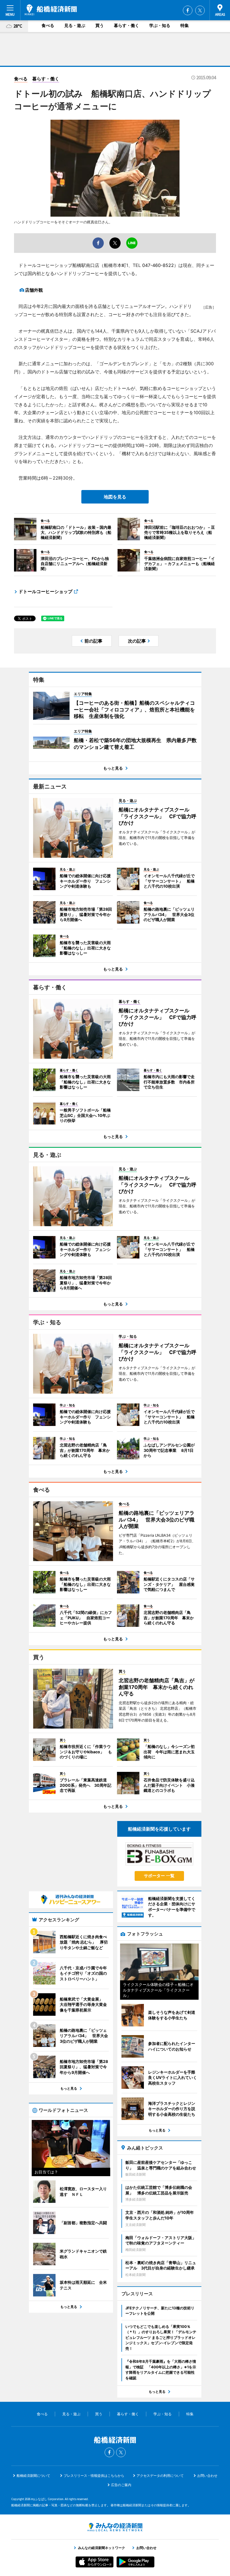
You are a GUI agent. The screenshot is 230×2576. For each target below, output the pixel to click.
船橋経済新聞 (51, 10)
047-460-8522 (158, 265)
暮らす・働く (127, 25)
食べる (48, 25)
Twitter (200, 10)
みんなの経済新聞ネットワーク (115, 2527)
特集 (185, 25)
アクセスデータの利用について (160, 2476)
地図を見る (115, 497)
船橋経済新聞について (33, 2476)
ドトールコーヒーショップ (45, 591)
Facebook (188, 10)
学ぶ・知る (160, 25)
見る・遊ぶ (75, 25)
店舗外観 (34, 290)
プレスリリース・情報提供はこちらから (94, 2476)
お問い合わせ (207, 2476)
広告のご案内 (121, 2485)
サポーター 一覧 (159, 1876)
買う (100, 25)
